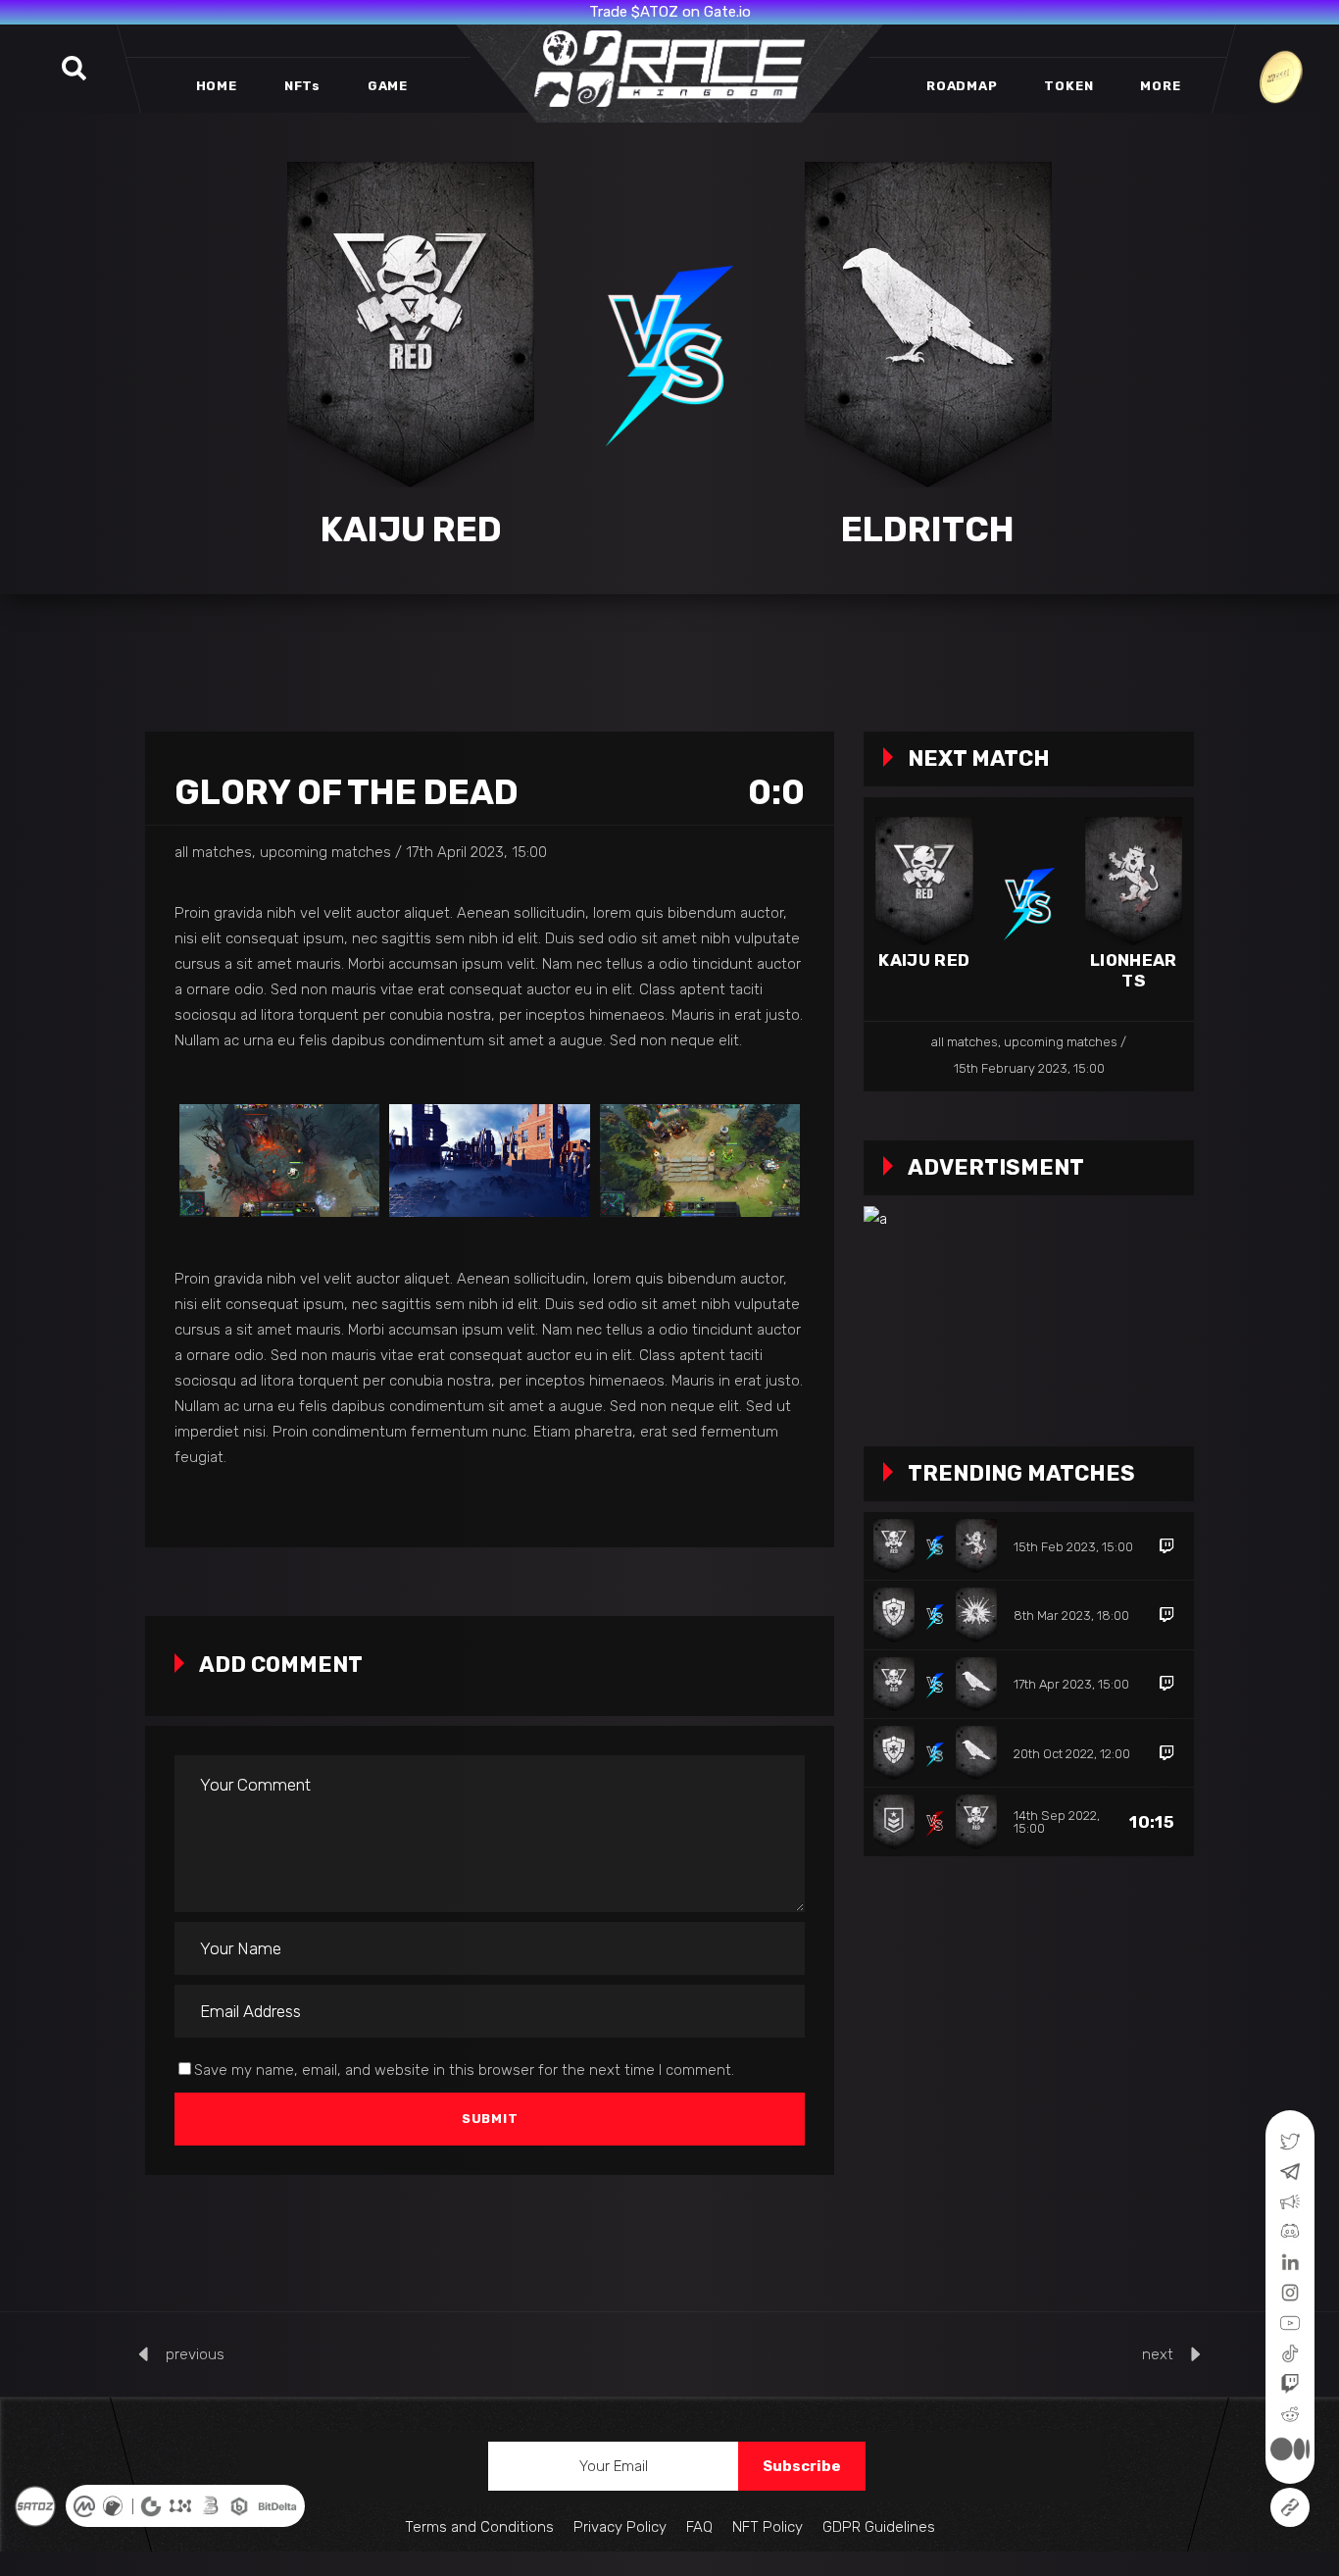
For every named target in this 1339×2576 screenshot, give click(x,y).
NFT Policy (768, 2527)
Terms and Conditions (479, 2527)
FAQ (699, 2527)
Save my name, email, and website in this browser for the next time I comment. (464, 2070)
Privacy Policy (620, 2527)
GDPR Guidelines (879, 2527)
